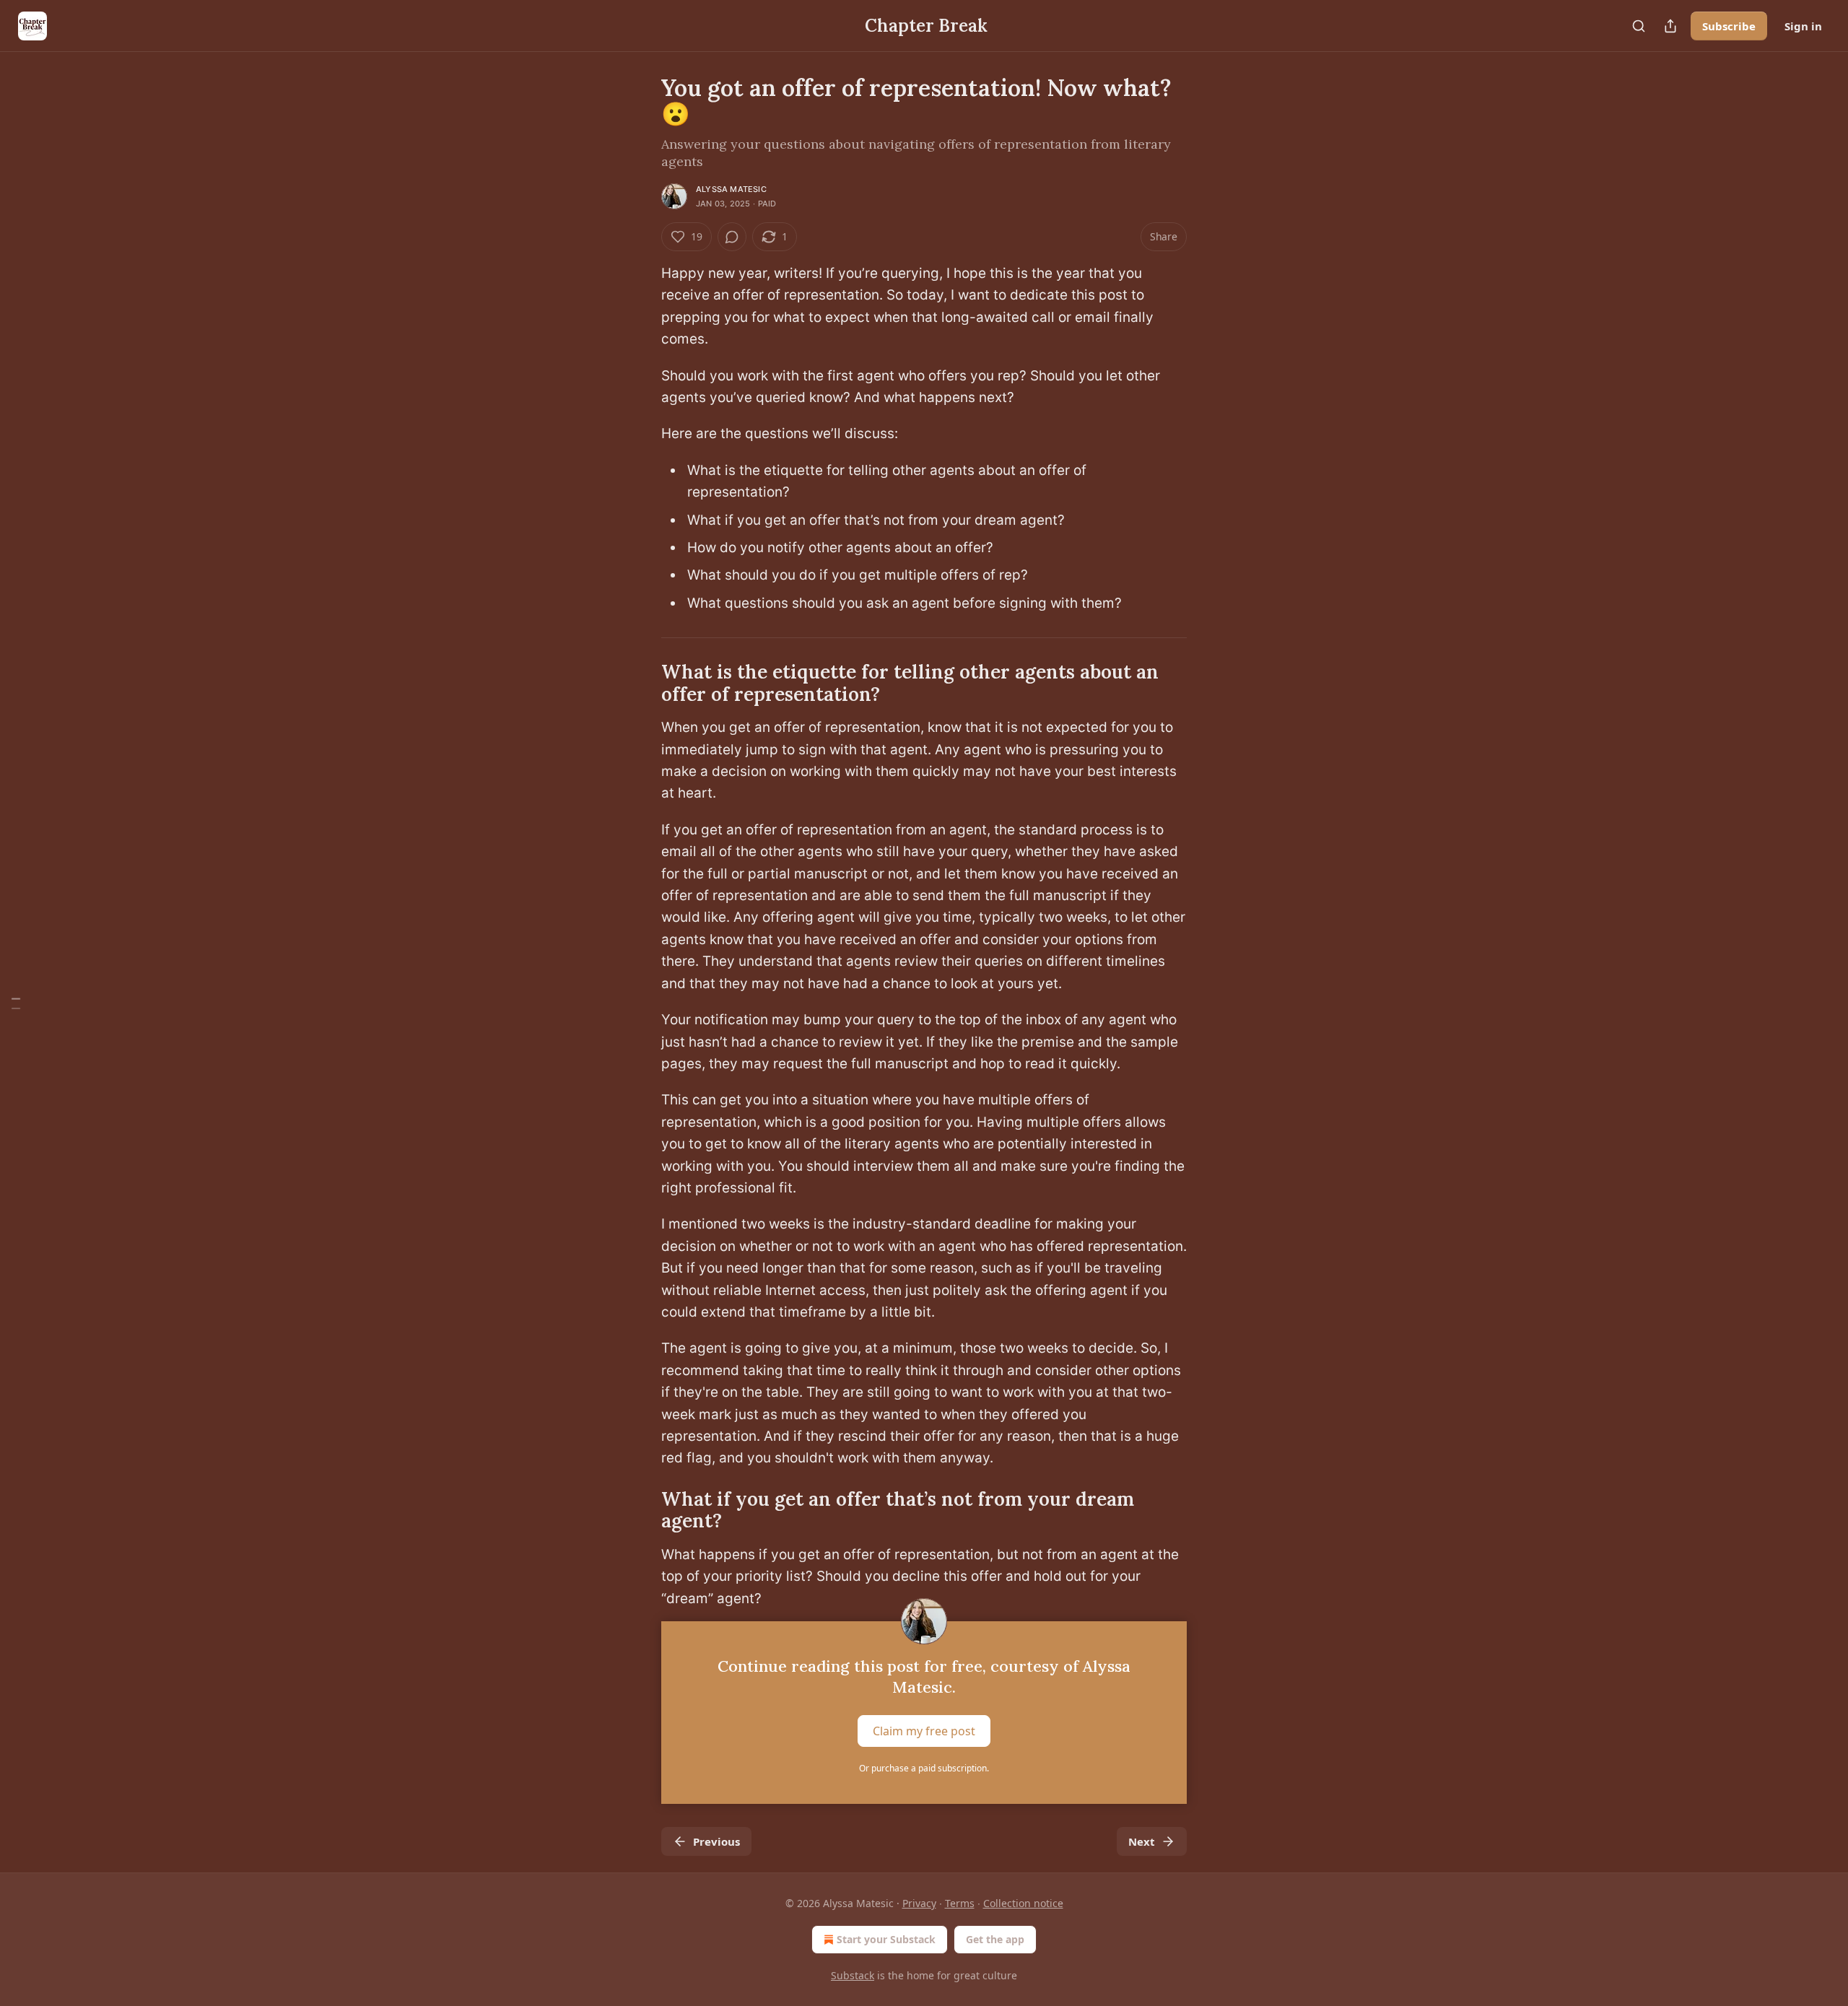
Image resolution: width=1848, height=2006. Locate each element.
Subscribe (1729, 26)
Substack (853, 1975)
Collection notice (1023, 1903)
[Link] (641, 684)
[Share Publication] (1670, 26)
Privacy (919, 1903)
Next (1142, 1841)
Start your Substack (886, 1939)
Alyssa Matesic (731, 189)
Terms (960, 1903)
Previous (716, 1841)
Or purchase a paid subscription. (924, 1768)
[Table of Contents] (16, 1003)
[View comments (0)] (732, 237)
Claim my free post (924, 1731)
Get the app (995, 1939)
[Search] (1639, 26)
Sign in (1803, 26)
